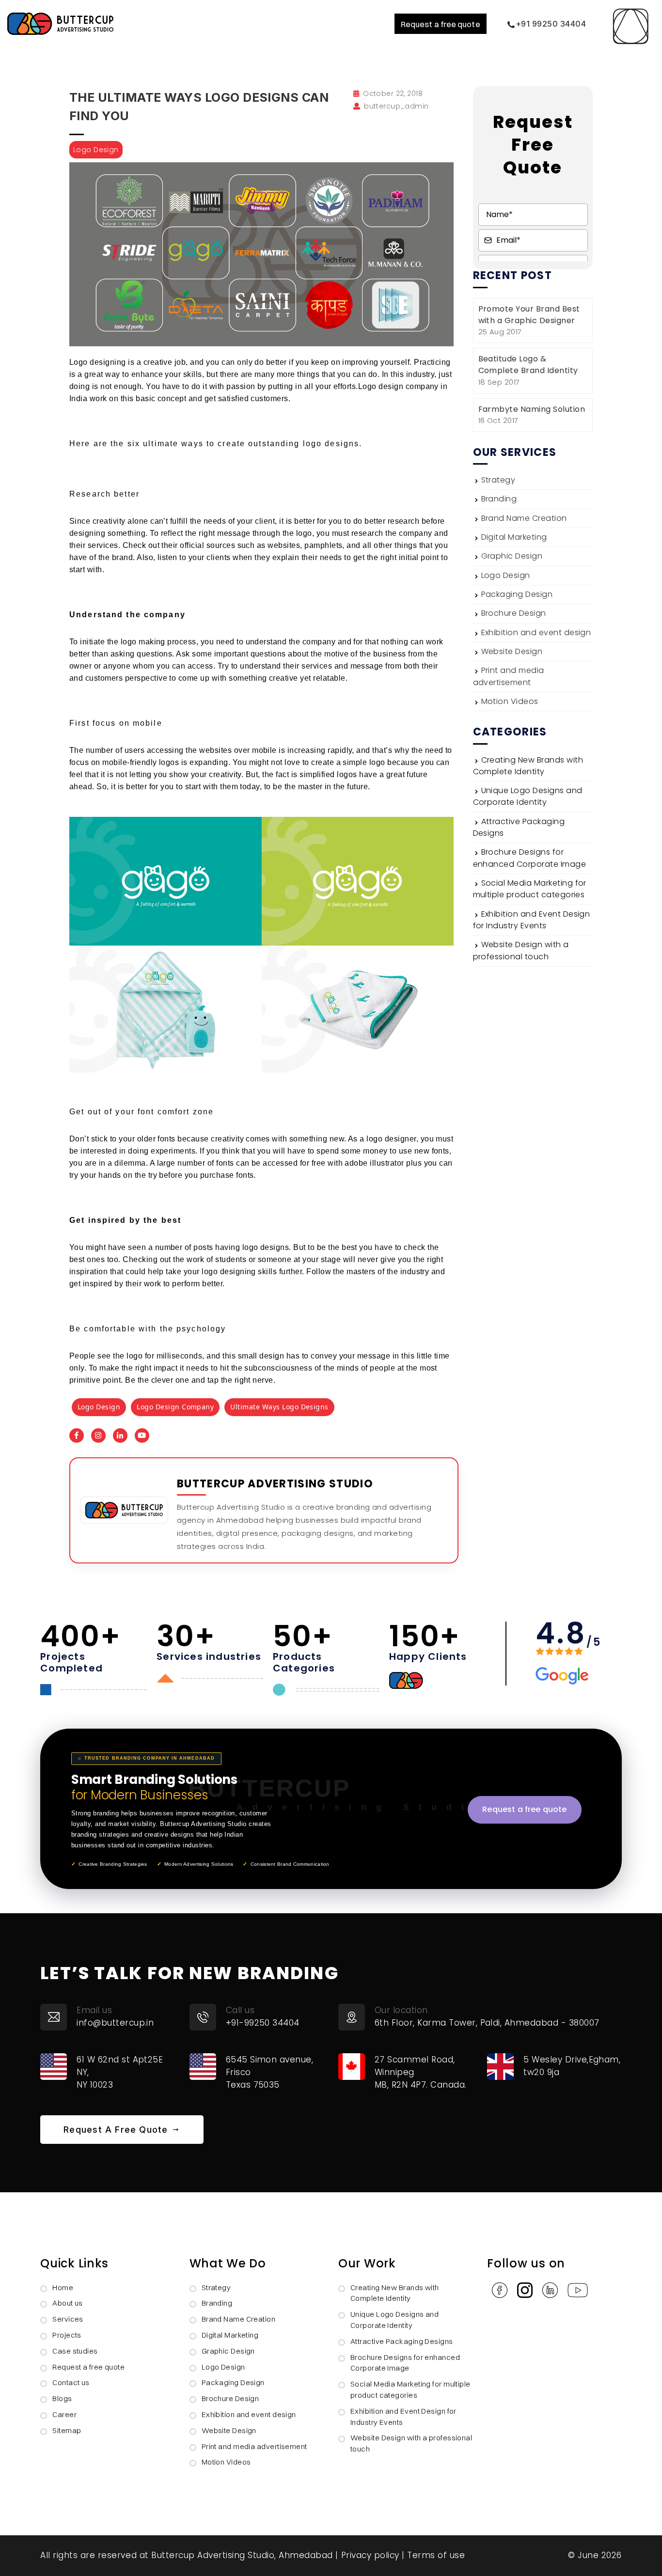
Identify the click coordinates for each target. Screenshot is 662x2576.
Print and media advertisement (509, 676)
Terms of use (436, 2555)
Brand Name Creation (524, 518)
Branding (499, 499)
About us (68, 2303)
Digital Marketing (514, 537)
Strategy (498, 480)
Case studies (75, 2351)
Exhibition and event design (536, 632)
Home (63, 2287)
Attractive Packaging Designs (402, 2341)
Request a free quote (441, 24)
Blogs (62, 2398)
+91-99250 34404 (263, 2023)
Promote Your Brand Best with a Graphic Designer (529, 315)
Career (64, 2414)
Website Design (512, 651)
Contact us (71, 2382)
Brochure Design (514, 613)
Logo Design (506, 575)
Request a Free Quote (117, 2130)
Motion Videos (510, 701)
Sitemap (67, 2430)
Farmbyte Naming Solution (532, 409)
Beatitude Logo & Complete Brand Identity (528, 365)
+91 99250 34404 (551, 24)
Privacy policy (370, 2555)
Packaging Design (517, 594)
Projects (67, 2335)
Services (68, 2319)
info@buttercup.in (115, 2023)
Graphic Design (512, 556)
